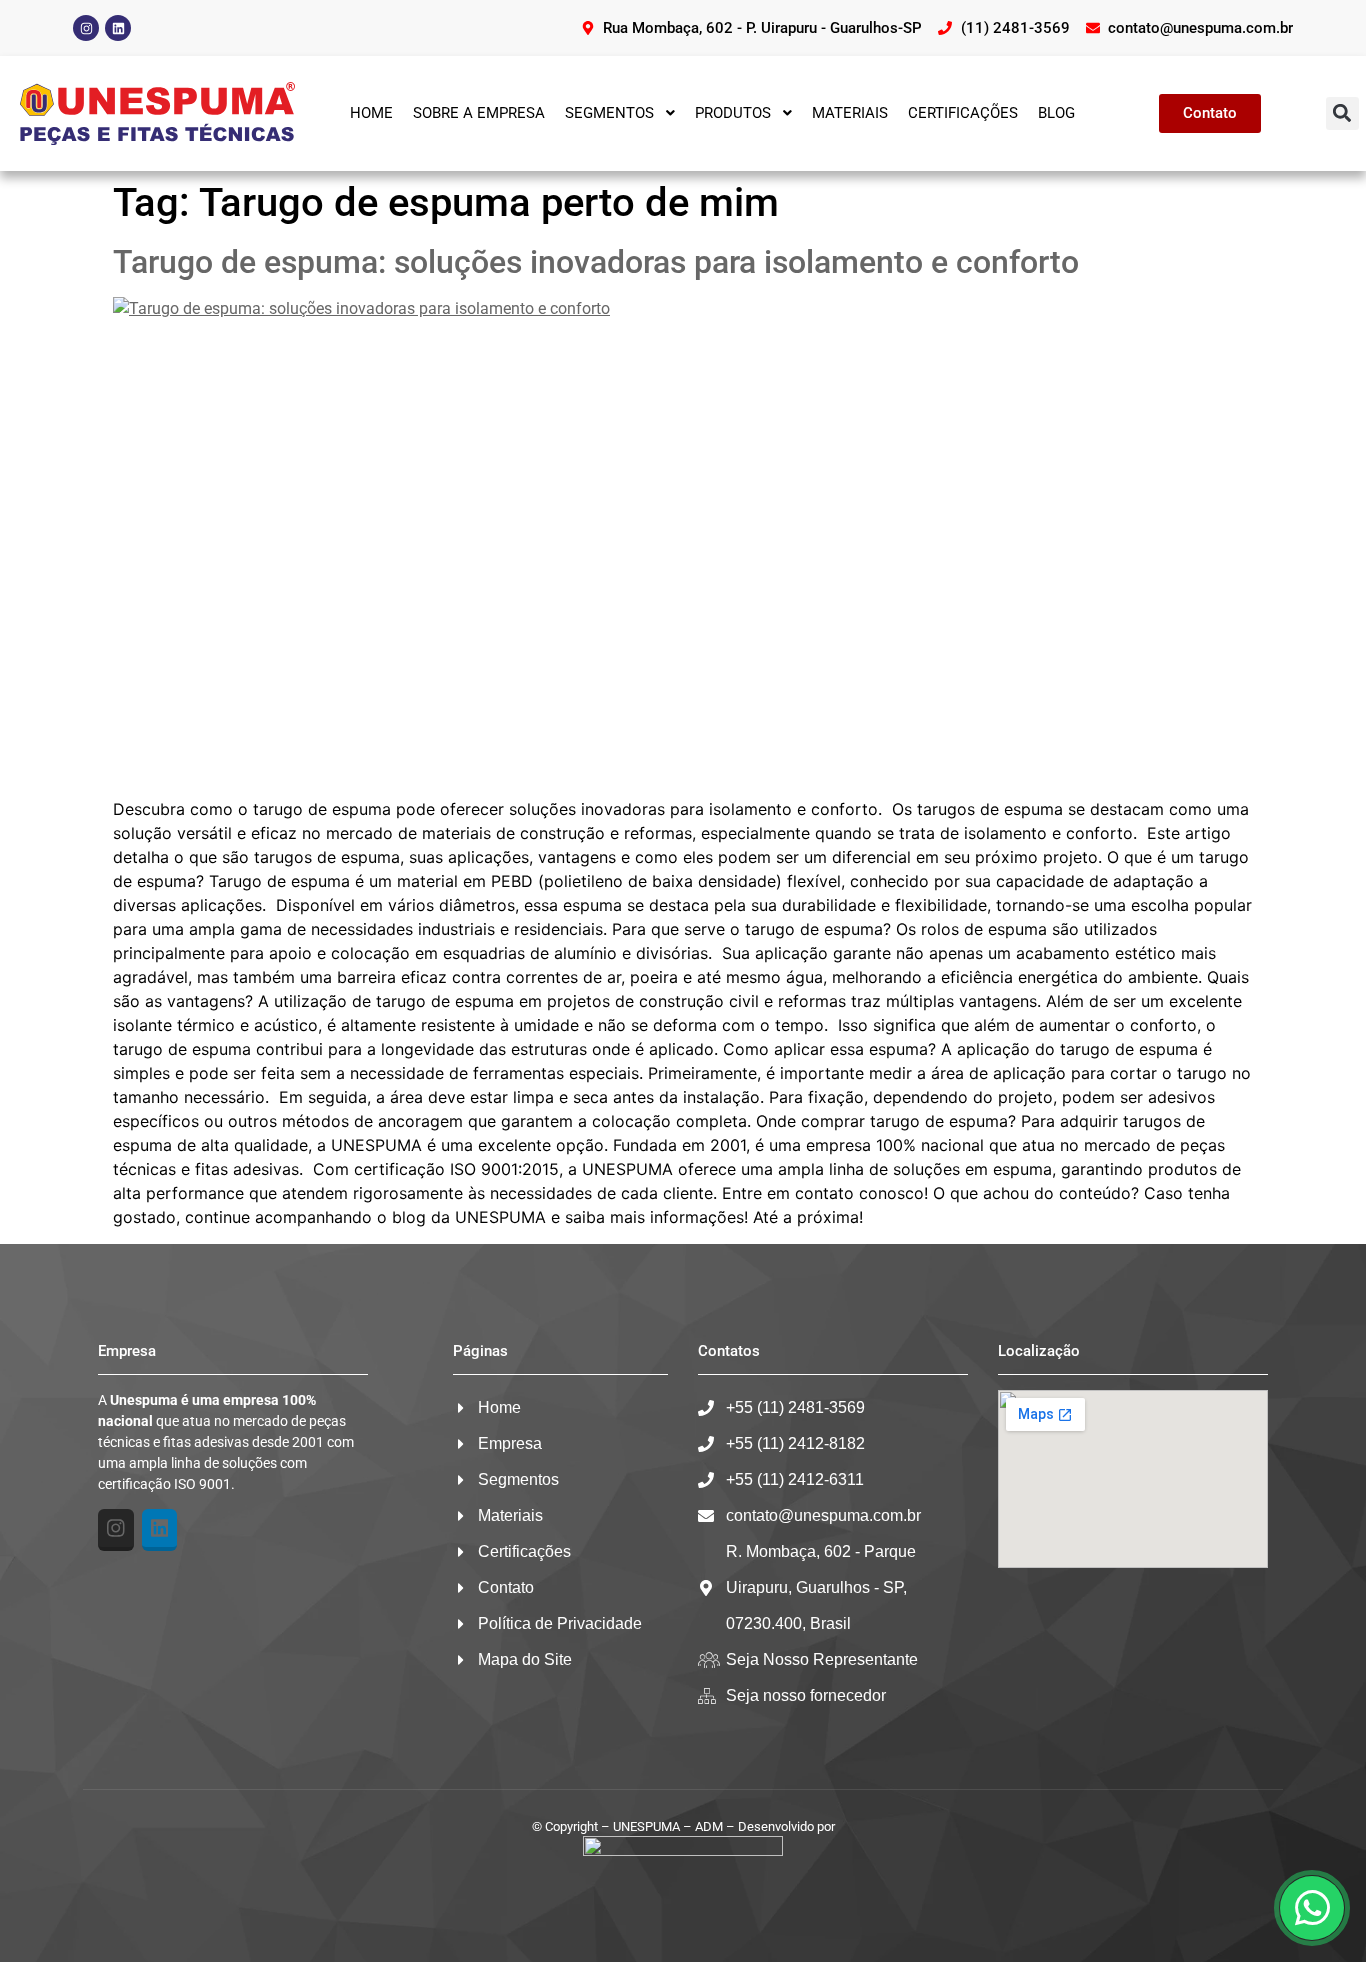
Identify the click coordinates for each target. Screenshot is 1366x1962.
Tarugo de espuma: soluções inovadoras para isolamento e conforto (596, 262)
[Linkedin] (118, 28)
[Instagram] (86, 28)
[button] (1342, 113)
